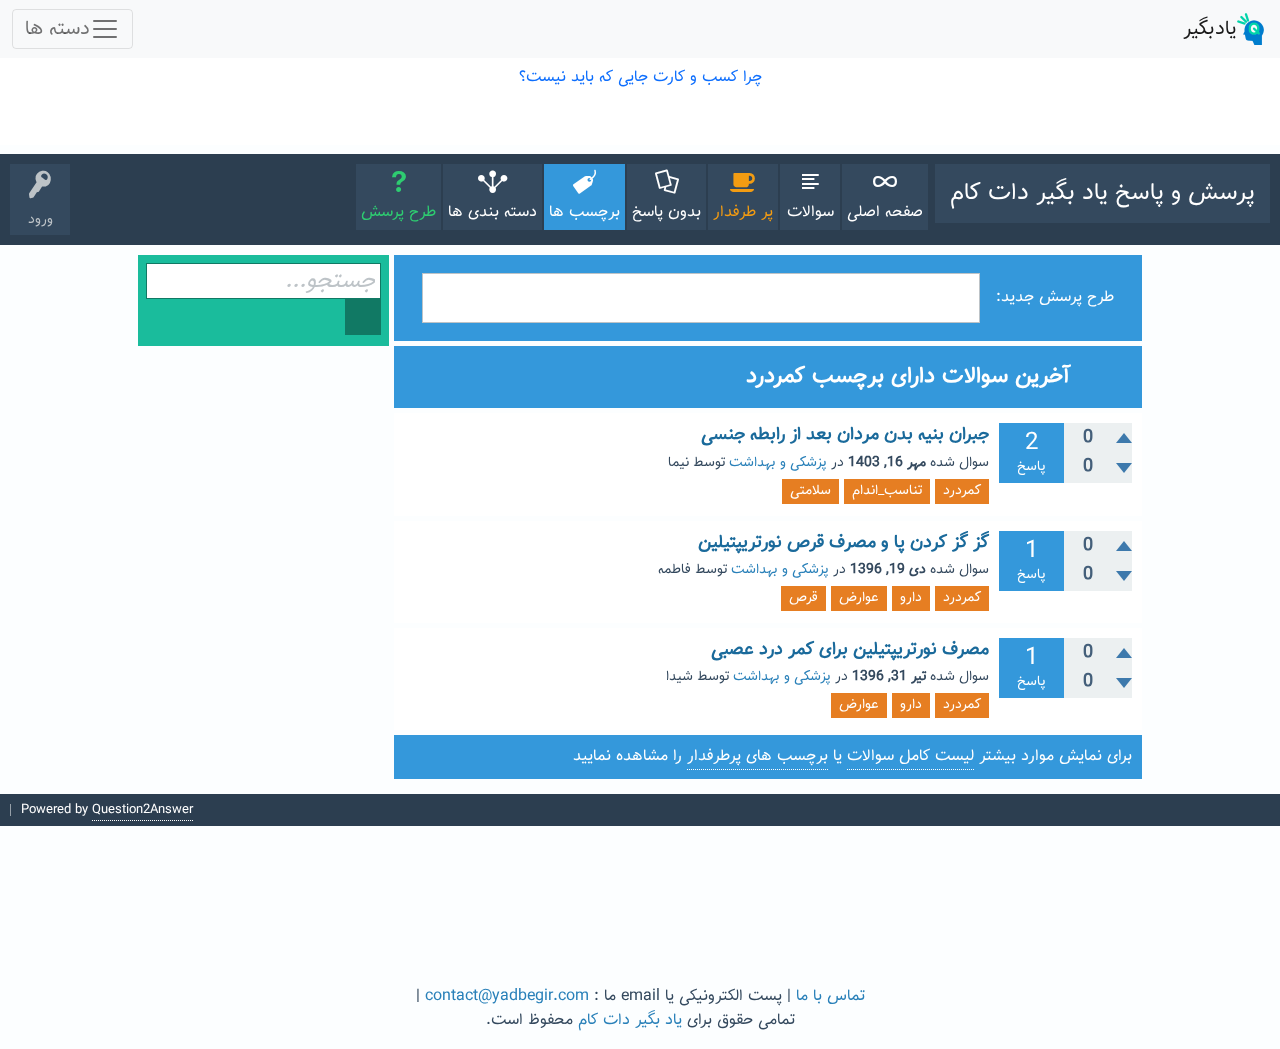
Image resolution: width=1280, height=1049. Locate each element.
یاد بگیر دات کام (630, 1020)
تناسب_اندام (887, 491)
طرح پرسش (398, 212)
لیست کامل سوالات (910, 756)
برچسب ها (584, 212)
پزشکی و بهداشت (778, 463)
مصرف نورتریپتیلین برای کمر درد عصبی (850, 650)
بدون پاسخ (666, 212)
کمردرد (962, 491)
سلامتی (810, 491)
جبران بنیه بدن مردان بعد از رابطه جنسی (845, 435)
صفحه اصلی (885, 212)
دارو (911, 598)
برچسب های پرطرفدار (757, 756)
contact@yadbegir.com (507, 996)
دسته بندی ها (492, 212)
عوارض (859, 598)
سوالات (810, 212)
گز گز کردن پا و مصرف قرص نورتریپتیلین (843, 543)
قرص (803, 598)
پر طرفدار (743, 212)
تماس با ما (830, 996)
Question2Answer (142, 810)
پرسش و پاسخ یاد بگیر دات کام (1102, 193)
